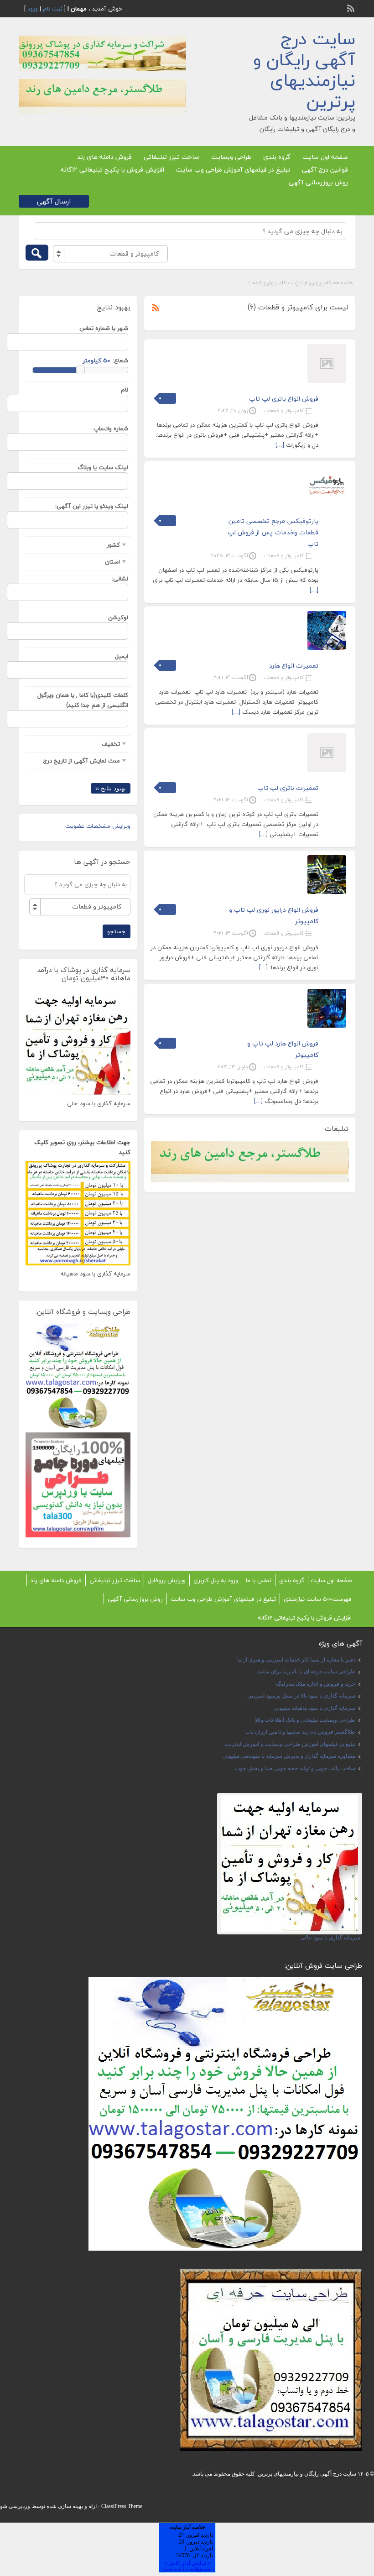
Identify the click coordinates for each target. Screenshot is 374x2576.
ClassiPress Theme (122, 2506)
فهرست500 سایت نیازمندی (318, 1599)
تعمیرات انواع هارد (294, 666)
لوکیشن (118, 617)
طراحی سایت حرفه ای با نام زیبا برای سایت (306, 1672)
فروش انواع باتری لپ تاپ (284, 399)
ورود (33, 9)
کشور (113, 545)
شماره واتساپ (111, 428)
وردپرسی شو (15, 2506)
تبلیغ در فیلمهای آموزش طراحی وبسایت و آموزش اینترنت (290, 1744)
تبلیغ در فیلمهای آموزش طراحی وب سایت (233, 170)
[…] (280, 445)
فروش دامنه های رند (104, 157)
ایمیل (122, 656)
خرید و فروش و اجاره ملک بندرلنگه (316, 1684)
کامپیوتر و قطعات (284, 410)
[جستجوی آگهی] (37, 253)
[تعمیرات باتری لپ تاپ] (327, 770)
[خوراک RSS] (352, 7)
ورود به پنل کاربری (216, 1580)
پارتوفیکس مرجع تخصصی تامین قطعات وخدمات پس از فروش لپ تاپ (273, 532)
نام (125, 390)
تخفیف (111, 744)
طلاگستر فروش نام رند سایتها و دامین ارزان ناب (300, 1732)
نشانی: (120, 579)
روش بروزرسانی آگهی (318, 182)
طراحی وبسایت (231, 157)
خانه (349, 283)
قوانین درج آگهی (325, 170)
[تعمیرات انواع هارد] (327, 648)
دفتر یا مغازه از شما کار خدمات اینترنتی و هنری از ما (296, 1660)
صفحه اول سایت (325, 157)
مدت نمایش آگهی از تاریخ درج (82, 761)
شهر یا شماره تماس (104, 328)
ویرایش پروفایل (167, 1580)
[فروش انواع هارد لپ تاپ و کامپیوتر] (327, 1026)
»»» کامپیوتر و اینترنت (315, 283)
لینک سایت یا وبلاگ (103, 467)
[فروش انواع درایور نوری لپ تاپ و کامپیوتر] (327, 892)
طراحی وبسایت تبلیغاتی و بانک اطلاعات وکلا (305, 1720)
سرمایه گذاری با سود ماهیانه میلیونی (314, 1708)
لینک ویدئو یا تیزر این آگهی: (92, 506)
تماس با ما (259, 1580)
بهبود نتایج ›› (111, 788)
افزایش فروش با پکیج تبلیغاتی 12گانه (112, 170)
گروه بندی (277, 157)
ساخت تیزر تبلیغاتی (171, 157)
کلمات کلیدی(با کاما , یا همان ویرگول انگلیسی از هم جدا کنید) (83, 700)
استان (112, 562)
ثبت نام (53, 9)
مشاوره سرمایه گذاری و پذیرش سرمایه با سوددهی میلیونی (289, 1756)
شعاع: (120, 361)
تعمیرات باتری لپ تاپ (288, 788)
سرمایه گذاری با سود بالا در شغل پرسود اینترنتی (301, 1696)
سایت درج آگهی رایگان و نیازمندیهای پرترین (304, 70)
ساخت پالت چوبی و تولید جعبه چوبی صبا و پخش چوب (295, 1768)
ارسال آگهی (54, 201)
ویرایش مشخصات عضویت (98, 826)
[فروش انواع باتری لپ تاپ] (327, 381)
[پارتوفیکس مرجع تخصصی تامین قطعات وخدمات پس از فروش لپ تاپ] (327, 503)
